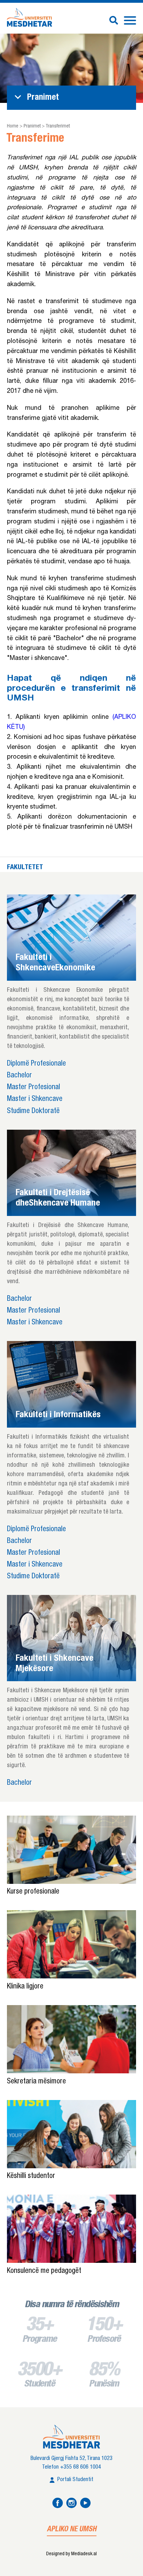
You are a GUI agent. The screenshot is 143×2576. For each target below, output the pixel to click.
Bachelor (19, 1076)
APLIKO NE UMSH (72, 2530)
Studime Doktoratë (33, 1111)
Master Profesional (33, 1088)
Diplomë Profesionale (36, 1064)
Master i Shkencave (35, 1099)
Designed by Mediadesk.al (71, 2554)
